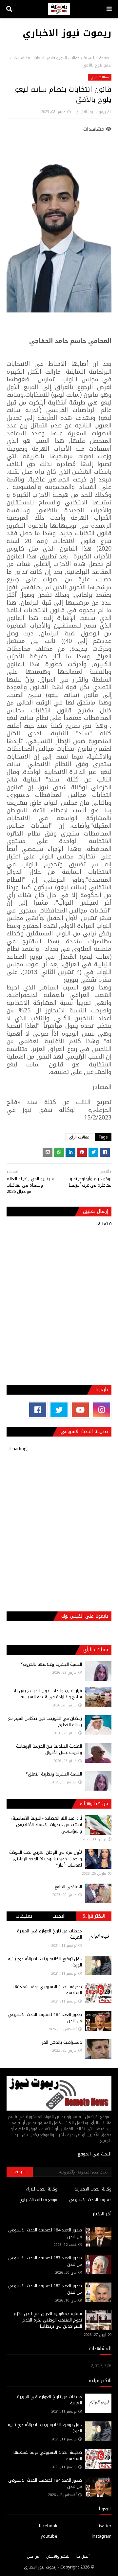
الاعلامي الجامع (68, 1887)
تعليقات (24, 1916)
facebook (48, 2526)
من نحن (33, 2556)
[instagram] (102, 1410)
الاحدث (59, 1916)
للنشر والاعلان (58, 2556)
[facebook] (38, 1410)
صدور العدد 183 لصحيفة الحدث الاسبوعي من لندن (45, 2261)
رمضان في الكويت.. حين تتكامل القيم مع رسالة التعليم (45, 1722)
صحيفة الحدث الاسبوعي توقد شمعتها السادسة (48, 1990)
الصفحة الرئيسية (98, 58)
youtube (49, 2536)
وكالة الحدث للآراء (42, 2189)
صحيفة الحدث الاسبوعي (90, 2200)
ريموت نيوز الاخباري (67, 33)
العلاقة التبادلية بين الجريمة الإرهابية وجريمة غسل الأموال (49, 1749)
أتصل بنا (83, 2556)
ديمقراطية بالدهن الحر (62, 2042)
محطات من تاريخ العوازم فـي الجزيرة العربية (49, 1934)
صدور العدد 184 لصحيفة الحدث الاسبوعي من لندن (45, 2018)
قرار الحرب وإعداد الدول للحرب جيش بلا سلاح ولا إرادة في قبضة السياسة (48, 1694)
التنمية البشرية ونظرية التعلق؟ (54, 1774)
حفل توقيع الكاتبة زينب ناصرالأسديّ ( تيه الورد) (45, 1962)
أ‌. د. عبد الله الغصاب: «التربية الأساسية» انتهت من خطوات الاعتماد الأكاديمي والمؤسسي (46, 1825)
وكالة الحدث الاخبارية (93, 2189)
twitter (105, 2526)
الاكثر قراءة (94, 1916)
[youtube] (80, 1410)
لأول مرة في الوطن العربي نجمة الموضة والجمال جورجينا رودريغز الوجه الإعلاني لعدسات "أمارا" (46, 1859)
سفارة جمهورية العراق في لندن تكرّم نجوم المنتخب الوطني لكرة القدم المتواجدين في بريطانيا (48, 2320)
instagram (102, 2536)
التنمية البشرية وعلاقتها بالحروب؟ (51, 1664)
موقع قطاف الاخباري (38, 2200)
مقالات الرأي (69, 58)
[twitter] (59, 1410)
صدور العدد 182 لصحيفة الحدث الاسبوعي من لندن (45, 2289)
